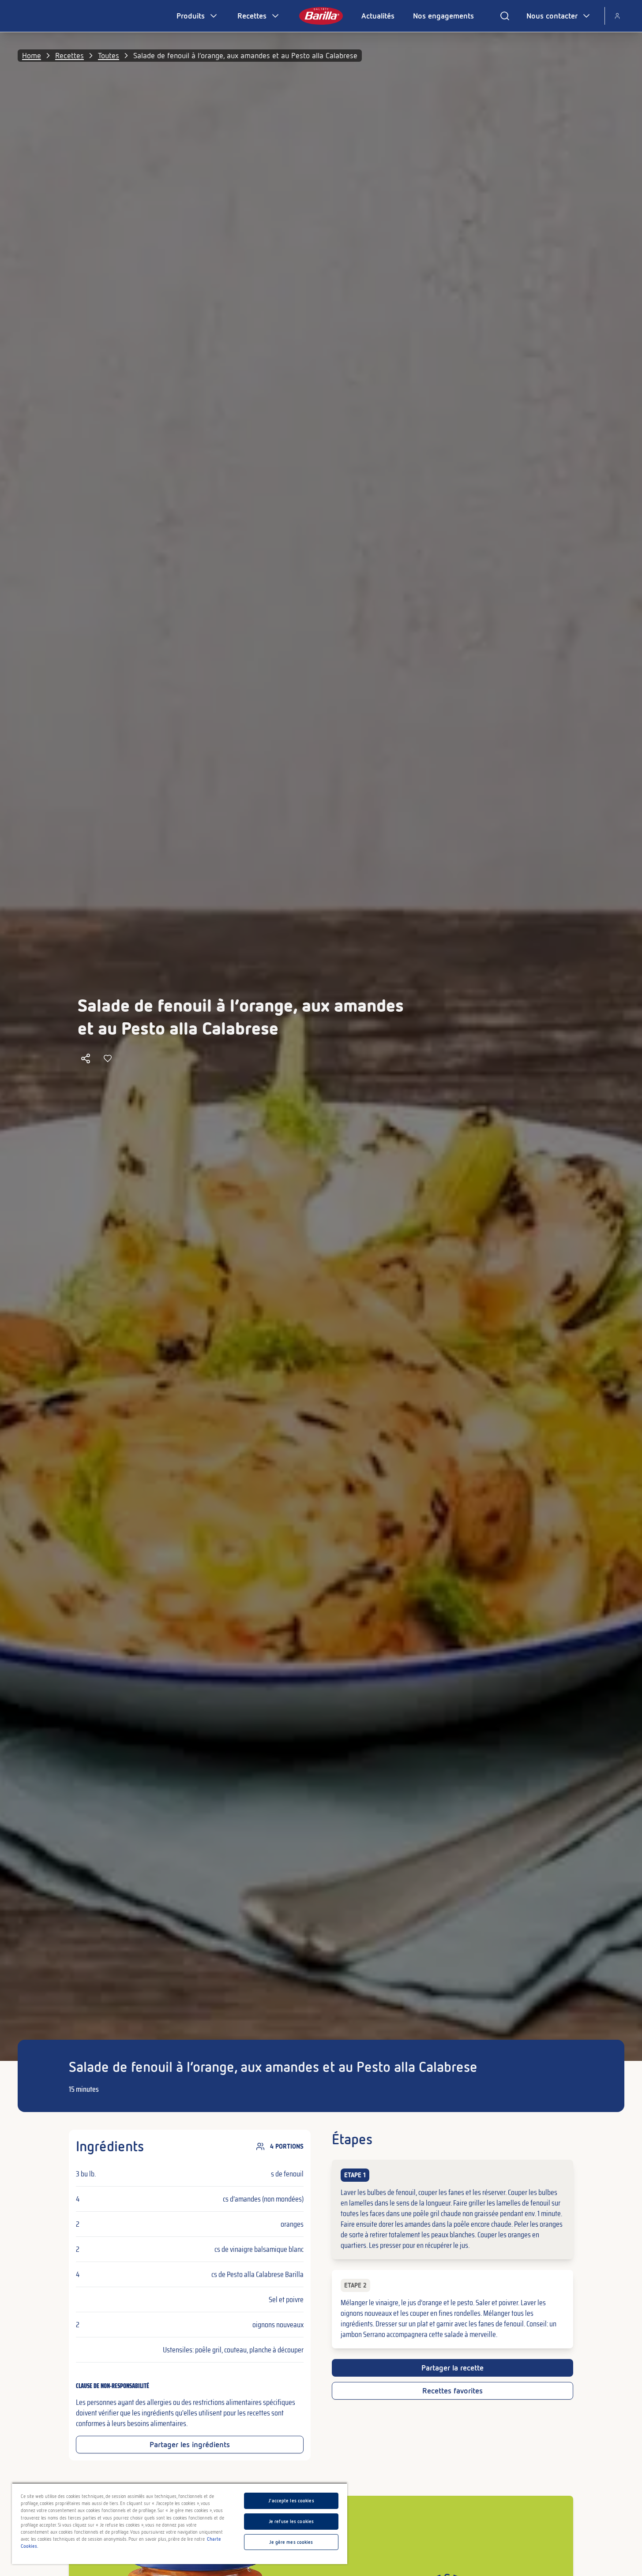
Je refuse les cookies (291, 2521)
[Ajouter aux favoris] (108, 1058)
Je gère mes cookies (291, 2542)
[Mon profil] (617, 16)
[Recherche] (505, 16)
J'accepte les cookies (291, 2501)
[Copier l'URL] (86, 1058)
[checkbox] (452, 2210)
